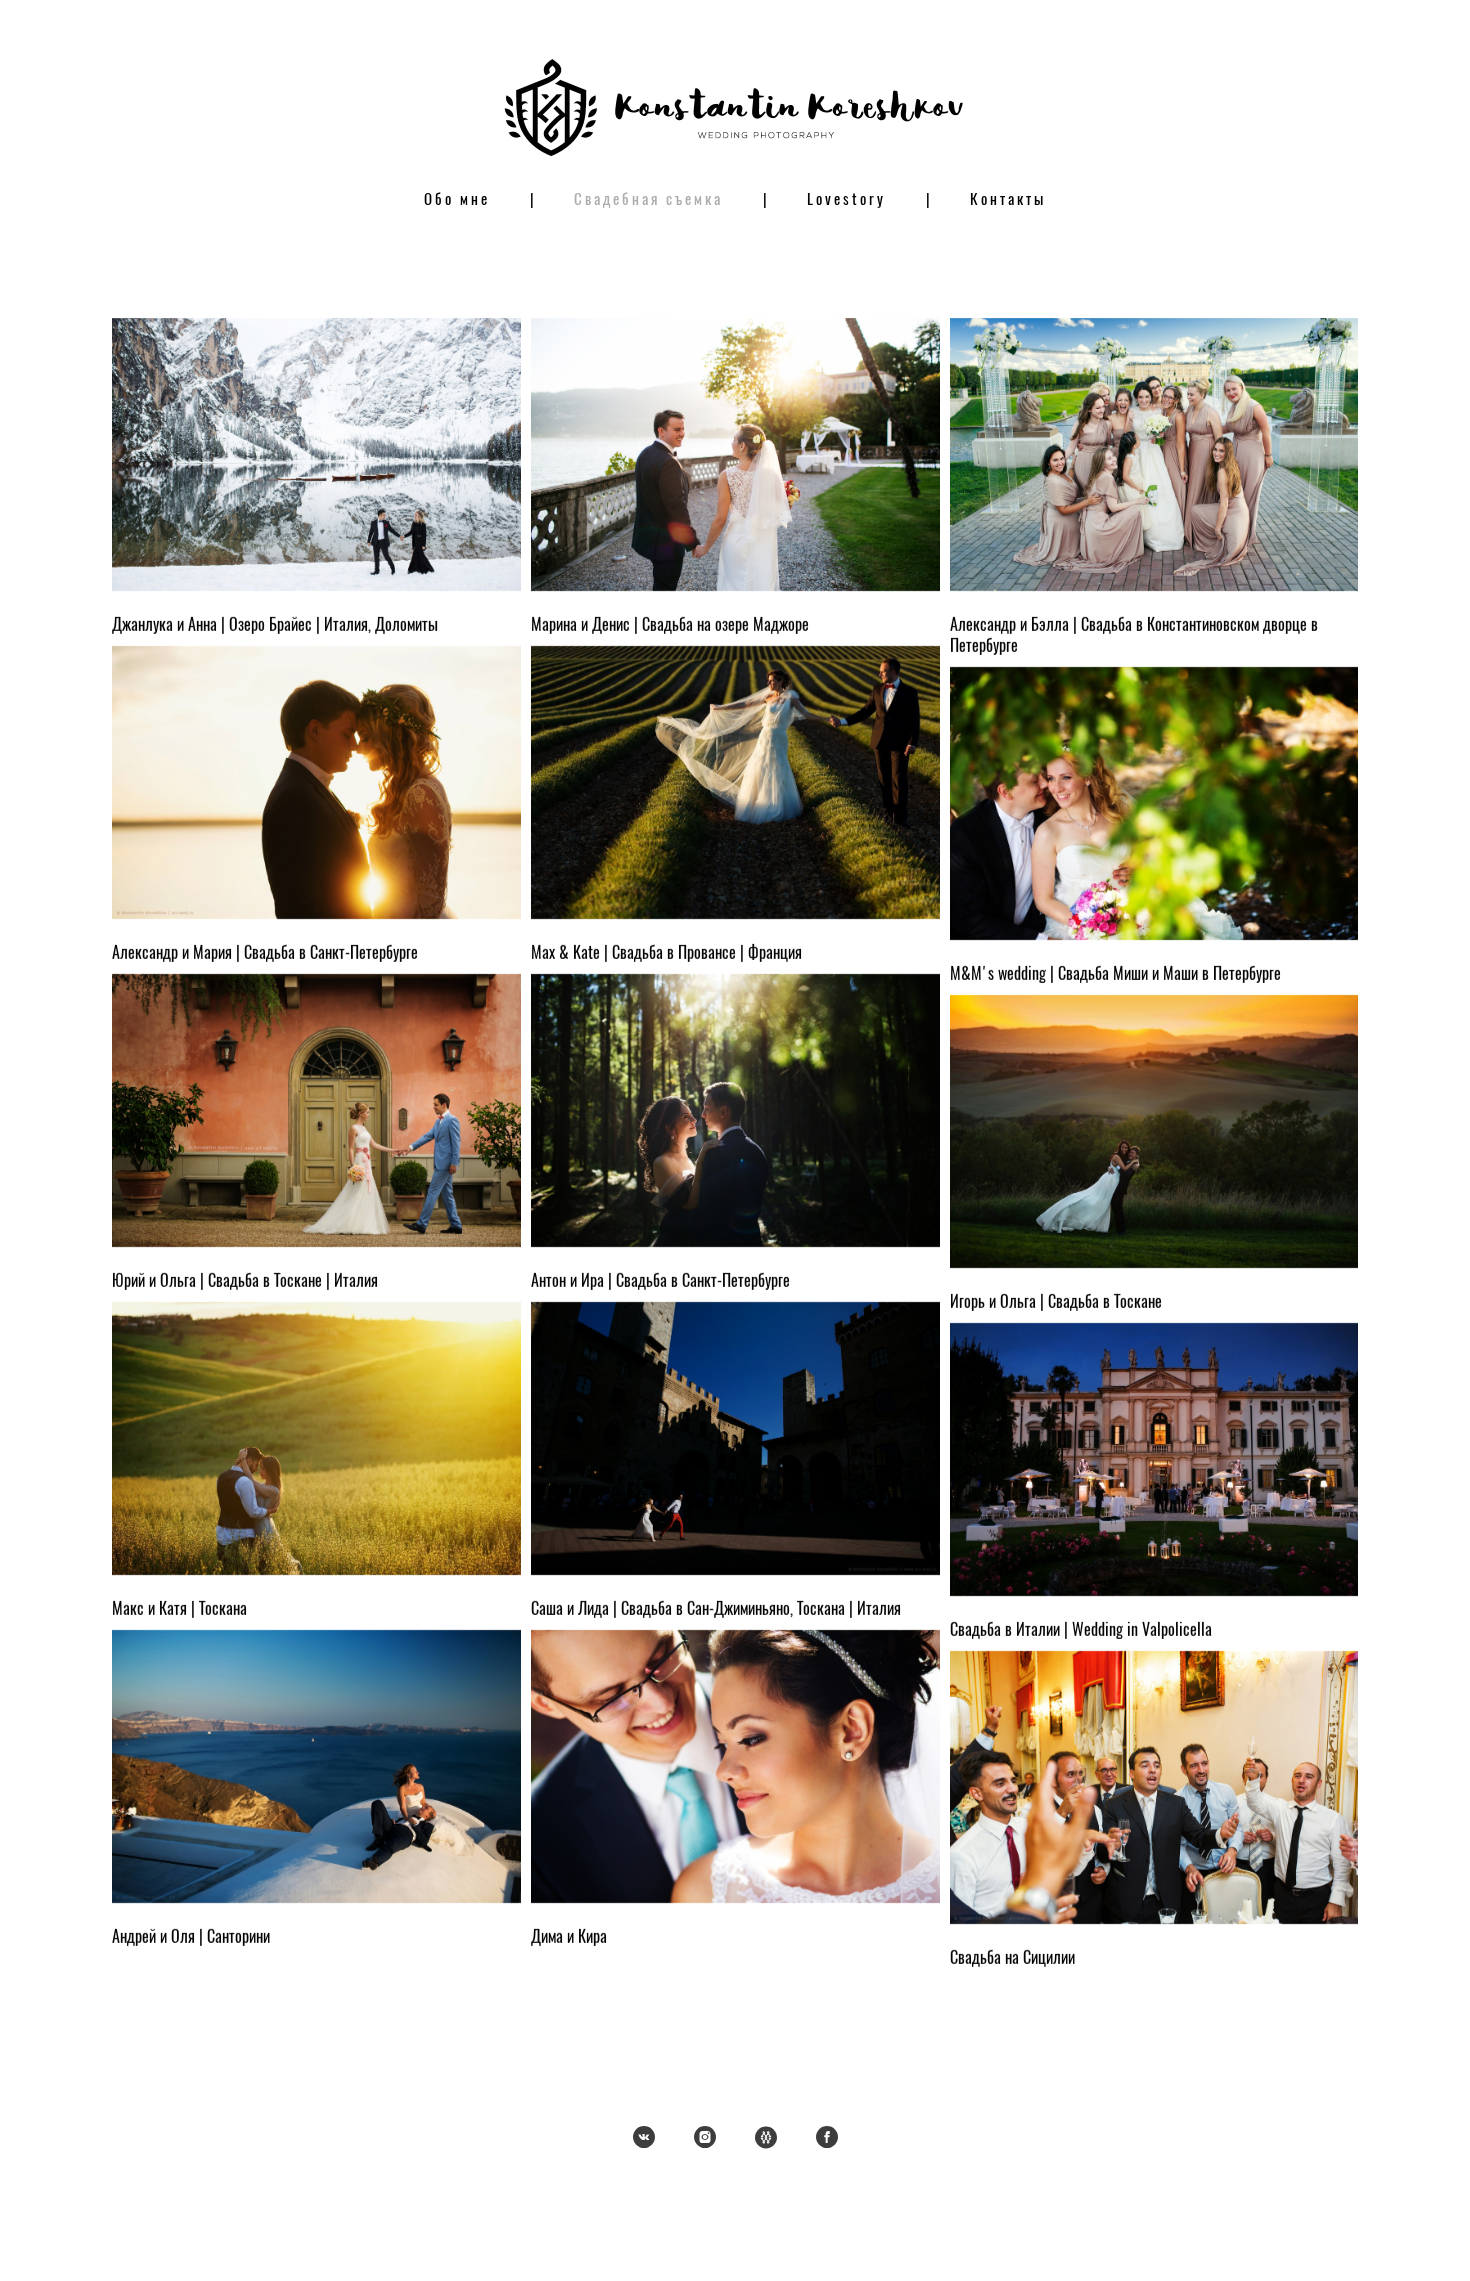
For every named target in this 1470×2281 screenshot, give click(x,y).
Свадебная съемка (648, 200)
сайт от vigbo (735, 2235)
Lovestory (846, 200)
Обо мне (457, 200)
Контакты (1008, 200)
